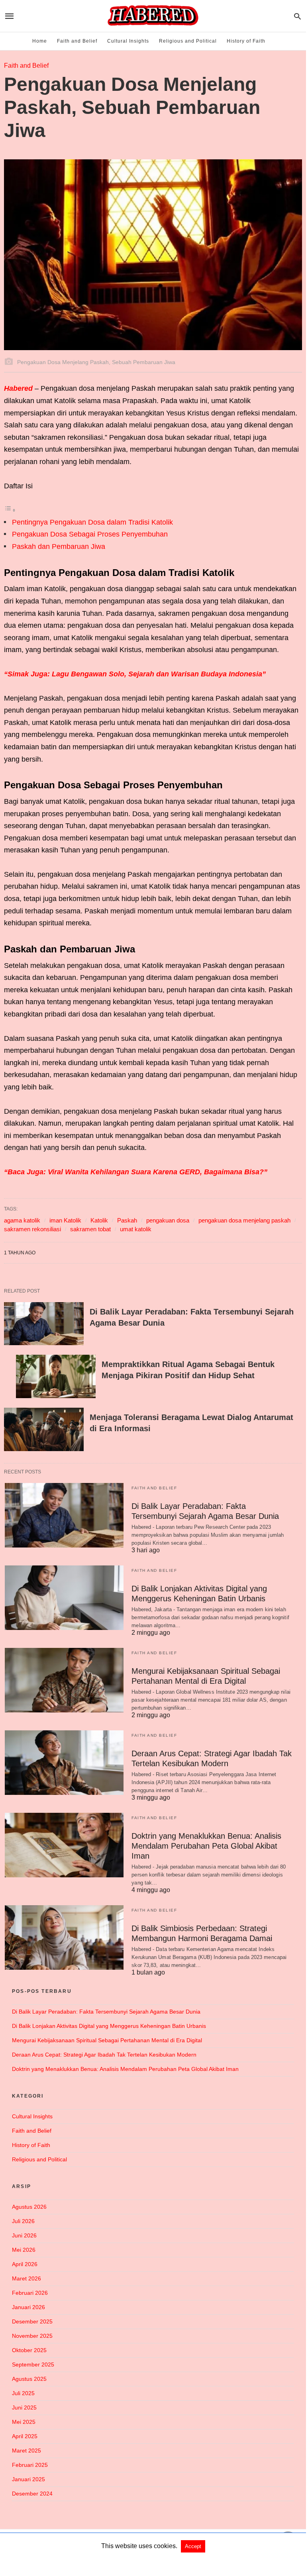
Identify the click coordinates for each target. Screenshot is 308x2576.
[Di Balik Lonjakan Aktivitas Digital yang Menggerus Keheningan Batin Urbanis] (64, 1598)
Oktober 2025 (29, 2350)
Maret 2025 (26, 2451)
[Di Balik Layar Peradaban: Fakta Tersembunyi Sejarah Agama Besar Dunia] (44, 1324)
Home (40, 41)
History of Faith (246, 41)
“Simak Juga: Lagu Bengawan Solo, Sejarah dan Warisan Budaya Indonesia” (135, 674)
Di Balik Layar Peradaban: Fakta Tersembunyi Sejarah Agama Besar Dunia (106, 2012)
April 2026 (25, 2264)
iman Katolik (65, 1220)
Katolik (99, 1220)
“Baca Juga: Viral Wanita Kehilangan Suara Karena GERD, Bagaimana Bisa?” (136, 1172)
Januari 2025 (28, 2479)
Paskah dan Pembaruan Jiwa (59, 547)
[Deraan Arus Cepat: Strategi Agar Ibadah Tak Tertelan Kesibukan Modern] (64, 1763)
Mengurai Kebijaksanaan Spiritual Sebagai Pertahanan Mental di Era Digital (107, 2040)
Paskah (127, 1220)
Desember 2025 (32, 2321)
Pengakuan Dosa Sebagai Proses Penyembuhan (90, 534)
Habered (19, 388)
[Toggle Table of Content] (10, 510)
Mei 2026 (24, 2250)
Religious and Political (188, 41)
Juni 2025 (24, 2408)
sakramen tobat (90, 1229)
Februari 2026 (30, 2293)
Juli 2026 (23, 2221)
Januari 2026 (28, 2307)
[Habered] (152, 16)
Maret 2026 (26, 2278)
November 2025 (32, 2336)
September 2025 (33, 2364)
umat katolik (136, 1229)
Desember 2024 (32, 2494)
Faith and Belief (77, 41)
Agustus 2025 (29, 2379)
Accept (193, 2546)
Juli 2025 (23, 2393)
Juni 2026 (24, 2235)
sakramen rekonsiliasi (32, 1229)
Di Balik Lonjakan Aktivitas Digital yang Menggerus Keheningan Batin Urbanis (109, 2026)
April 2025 (25, 2436)
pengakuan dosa (168, 1220)
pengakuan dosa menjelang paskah (244, 1220)
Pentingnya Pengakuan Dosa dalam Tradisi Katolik (92, 522)
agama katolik (22, 1220)
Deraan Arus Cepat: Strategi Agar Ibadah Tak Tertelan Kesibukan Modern (104, 2055)
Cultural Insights (128, 41)
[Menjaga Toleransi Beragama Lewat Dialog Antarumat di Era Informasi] (44, 1429)
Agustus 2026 (29, 2207)
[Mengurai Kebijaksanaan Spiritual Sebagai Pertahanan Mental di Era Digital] (64, 1680)
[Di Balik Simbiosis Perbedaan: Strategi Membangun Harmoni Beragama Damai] (64, 1937)
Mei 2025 (24, 2422)
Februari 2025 (30, 2465)
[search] (297, 16)
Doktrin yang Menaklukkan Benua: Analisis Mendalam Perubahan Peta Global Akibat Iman (206, 1846)
